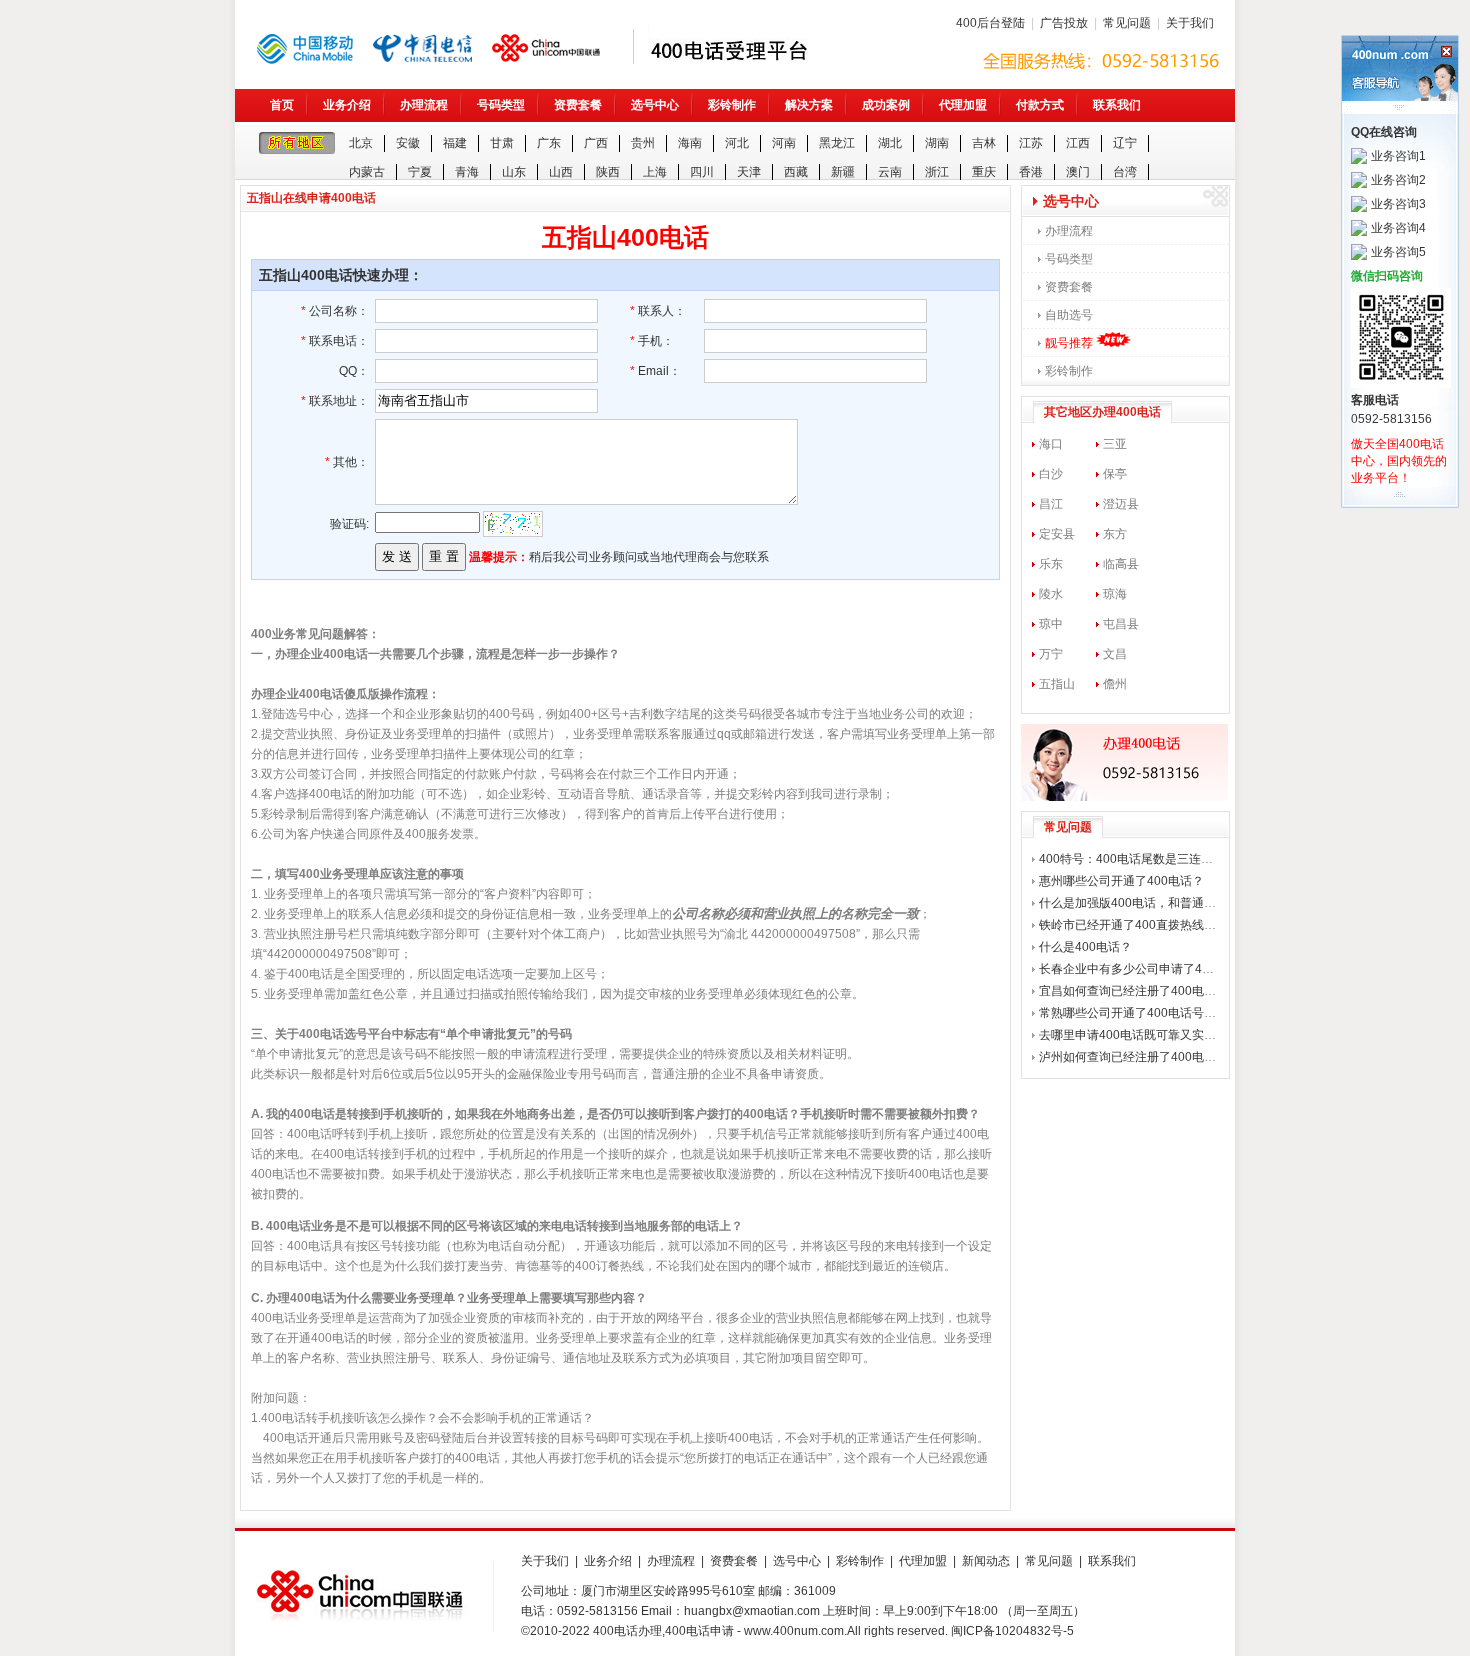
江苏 (1031, 143)
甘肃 (502, 143)
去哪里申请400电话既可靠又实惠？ (1133, 1035)
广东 (549, 143)
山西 (561, 172)
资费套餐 (578, 105)
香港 (1031, 172)
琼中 (1051, 624)
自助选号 (1069, 315)
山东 (514, 172)
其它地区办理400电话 (1102, 412)
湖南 (937, 143)
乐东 (1051, 564)
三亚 (1115, 444)
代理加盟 (963, 105)
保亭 (1115, 474)
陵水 (1051, 594)
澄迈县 (1121, 504)
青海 (467, 172)
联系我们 (1117, 105)
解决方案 (809, 105)
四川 (702, 172)
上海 (655, 172)
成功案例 (886, 105)
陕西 (608, 172)
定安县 (1057, 534)
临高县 (1121, 564)
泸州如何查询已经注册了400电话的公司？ (1151, 1057)
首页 (282, 105)
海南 (690, 143)
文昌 (1115, 654)
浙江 (937, 172)
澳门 (1078, 172)
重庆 (984, 172)
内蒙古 (367, 172)
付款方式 (1040, 105)
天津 (749, 172)
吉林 (984, 143)
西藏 (796, 172)
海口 (1051, 444)
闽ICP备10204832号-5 (1012, 1631)
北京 (361, 143)
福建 (455, 143)
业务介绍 (347, 105)
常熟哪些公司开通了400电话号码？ (1133, 1013)
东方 (1115, 534)
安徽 (408, 143)
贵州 (643, 143)
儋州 (1115, 684)
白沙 (1051, 474)
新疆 (843, 172)
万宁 (1051, 654)
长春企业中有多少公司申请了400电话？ (1145, 969)
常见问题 (1127, 23)
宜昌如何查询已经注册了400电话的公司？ (1151, 991)
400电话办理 (627, 1631)
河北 (737, 143)
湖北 (890, 143)
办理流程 (424, 105)
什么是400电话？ (1085, 947)
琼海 (1115, 594)
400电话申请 (699, 1631)
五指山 (1057, 684)
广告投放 (1064, 23)
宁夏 (420, 172)
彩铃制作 (732, 105)
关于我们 (1190, 23)
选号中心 (655, 105)
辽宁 (1125, 143)
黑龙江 (837, 143)
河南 (784, 143)
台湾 (1125, 172)
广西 (596, 143)
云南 (890, 172)
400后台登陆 (990, 23)
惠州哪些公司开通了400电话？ (1121, 881)
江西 (1078, 143)
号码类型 (501, 105)
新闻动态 (986, 1561)
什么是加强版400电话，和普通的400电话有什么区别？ (1186, 903)
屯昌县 (1121, 624)
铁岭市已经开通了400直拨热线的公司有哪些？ (1163, 925)
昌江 (1051, 504)
